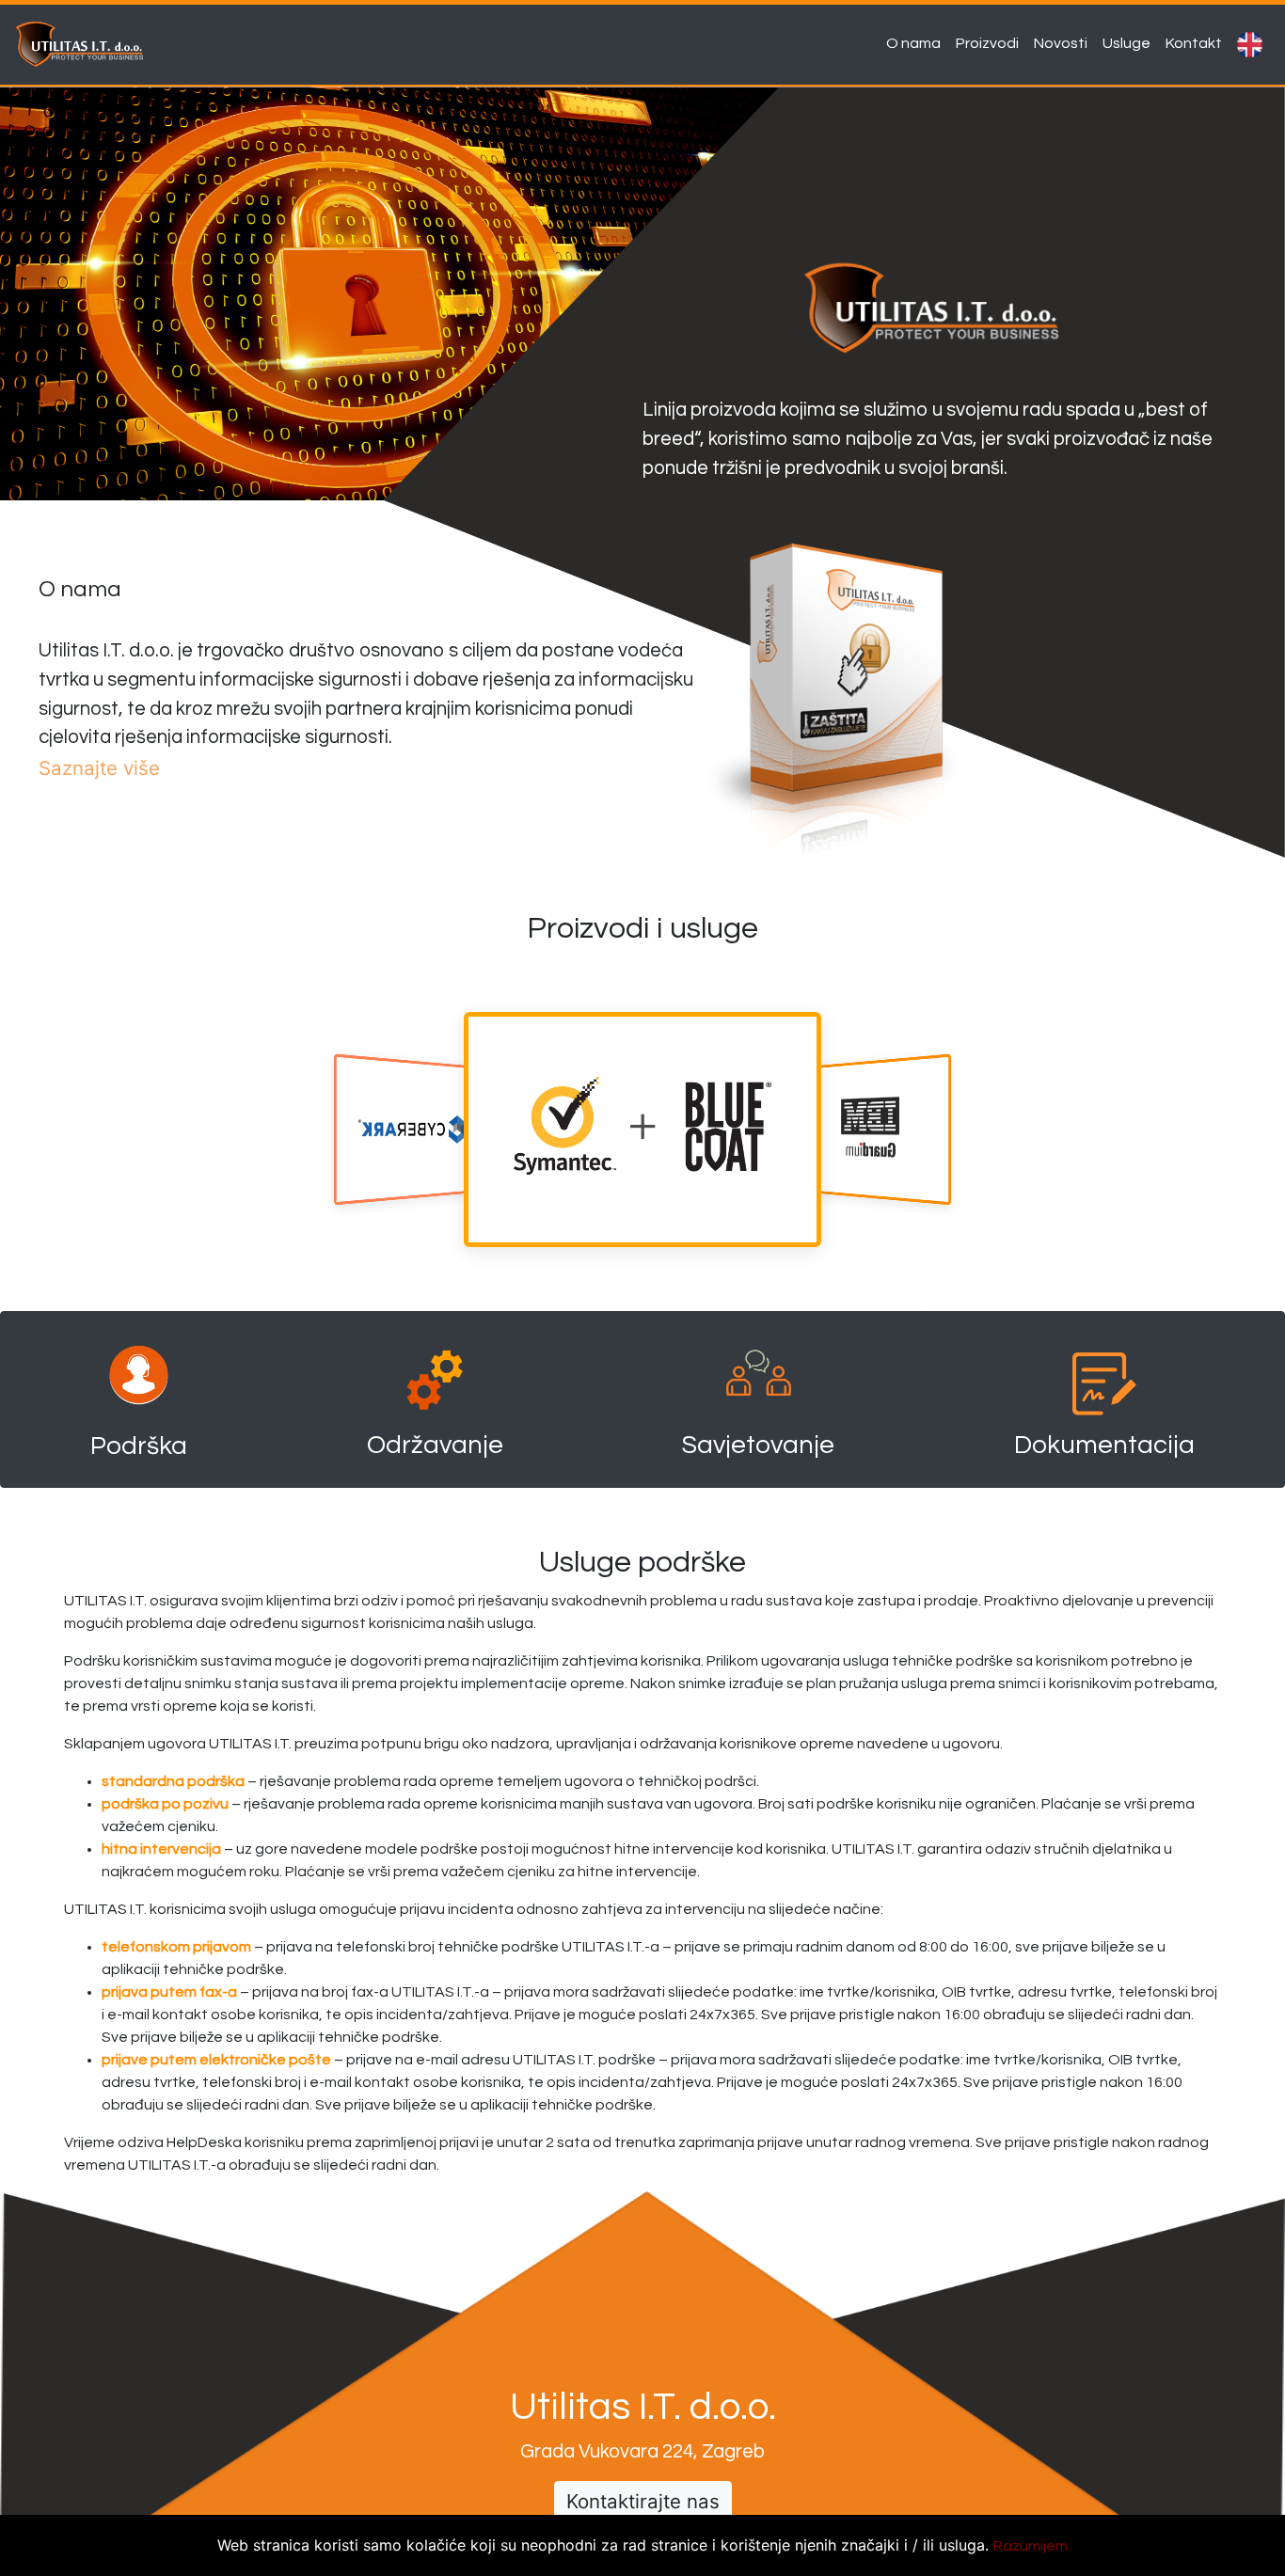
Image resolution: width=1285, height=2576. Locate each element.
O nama (917, 43)
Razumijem (1031, 2546)
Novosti (1064, 43)
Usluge (1130, 43)
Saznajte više (99, 768)
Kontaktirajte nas (643, 2501)
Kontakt (1198, 43)
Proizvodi (991, 43)
